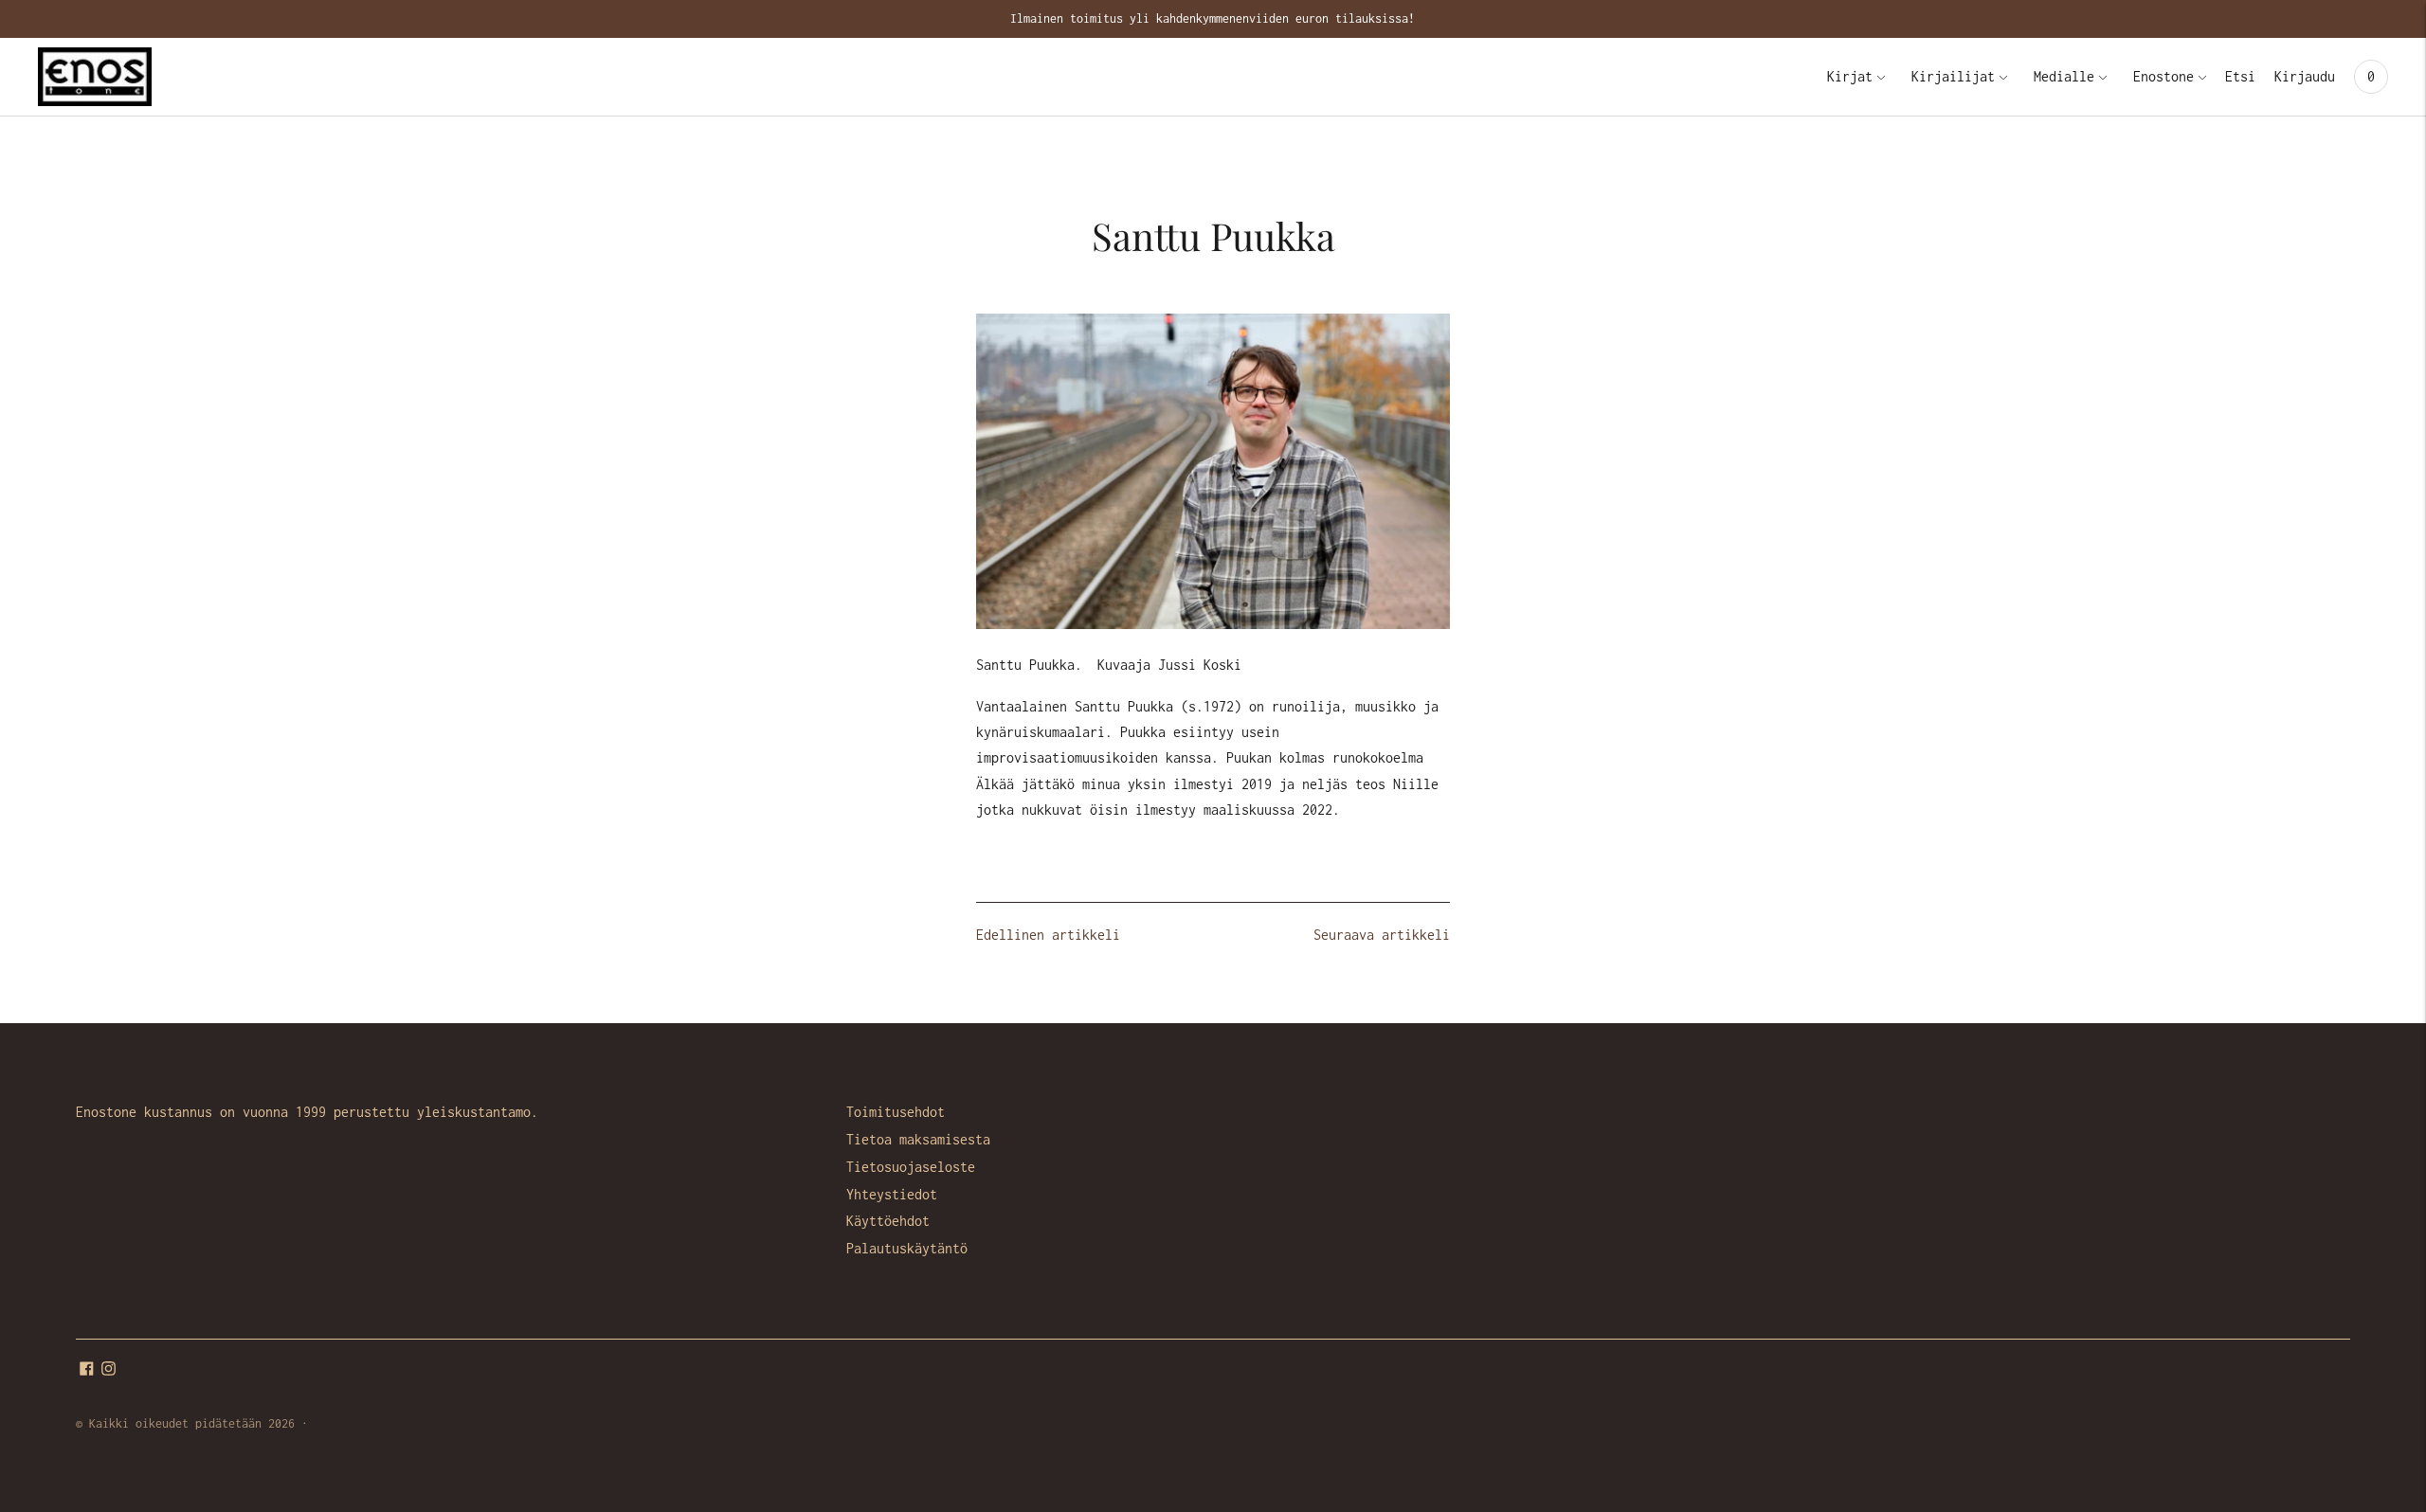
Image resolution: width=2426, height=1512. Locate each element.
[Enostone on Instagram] (109, 1370)
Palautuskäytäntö (907, 1248)
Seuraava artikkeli (1382, 935)
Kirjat (1850, 76)
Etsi (2240, 76)
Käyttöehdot (888, 1221)
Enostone (2163, 76)
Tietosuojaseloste (911, 1167)
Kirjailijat (1953, 76)
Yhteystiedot (892, 1194)
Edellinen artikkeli (1048, 935)
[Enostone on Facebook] (87, 1370)
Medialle (2064, 76)
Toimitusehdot (896, 1112)
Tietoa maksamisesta (918, 1139)
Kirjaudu (2305, 76)
